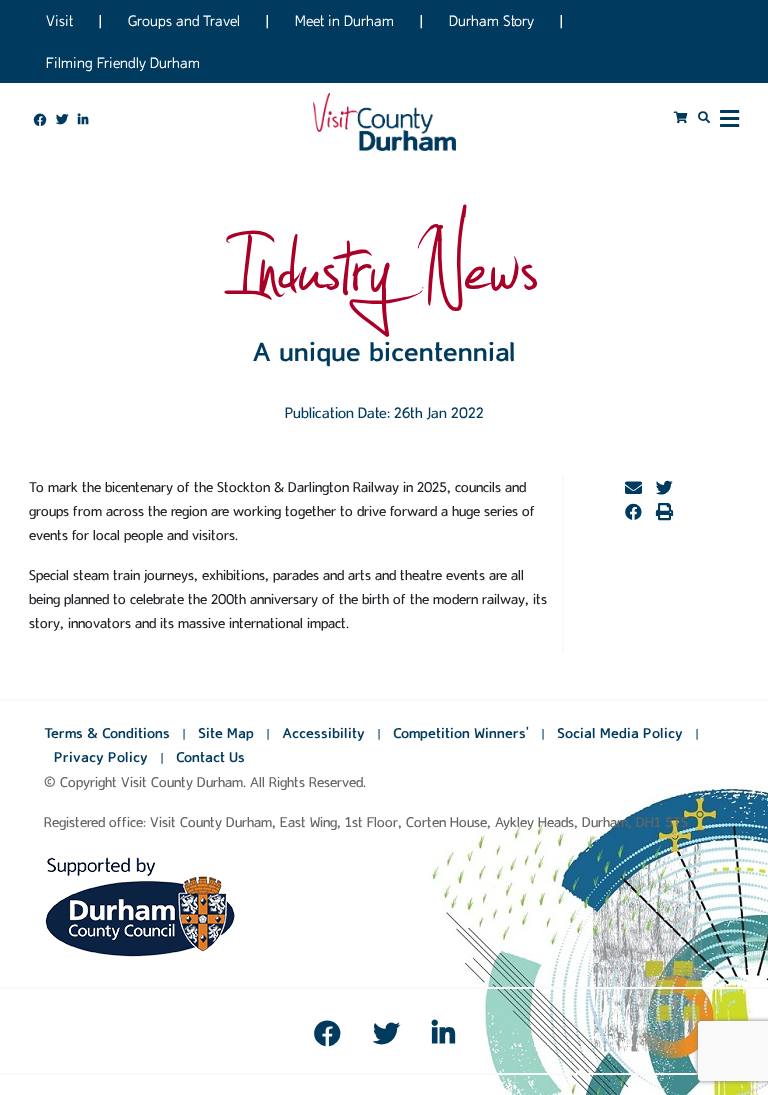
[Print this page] (664, 513)
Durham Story (491, 20)
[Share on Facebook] (633, 513)
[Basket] (681, 117)
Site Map (226, 733)
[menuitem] (40, 119)
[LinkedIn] (443, 1038)
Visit (59, 20)
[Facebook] (327, 1038)
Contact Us (210, 757)
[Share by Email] (633, 489)
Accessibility (323, 733)
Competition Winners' (461, 733)
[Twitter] (386, 1038)
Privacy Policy (101, 757)
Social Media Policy (620, 733)
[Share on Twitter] (664, 489)
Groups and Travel (184, 20)
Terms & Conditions (107, 733)
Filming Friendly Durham (123, 62)
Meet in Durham (344, 20)
